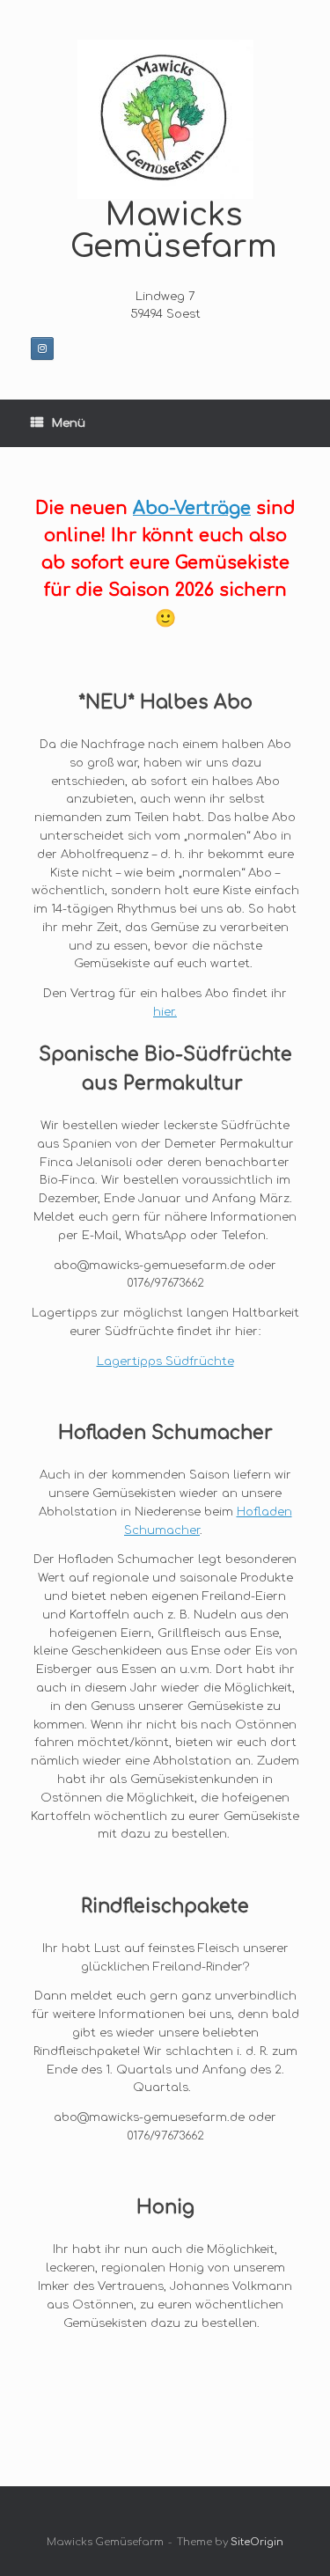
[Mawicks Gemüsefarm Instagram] (42, 349)
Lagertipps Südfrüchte (165, 1361)
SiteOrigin (257, 2542)
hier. (165, 1012)
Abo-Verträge (192, 509)
